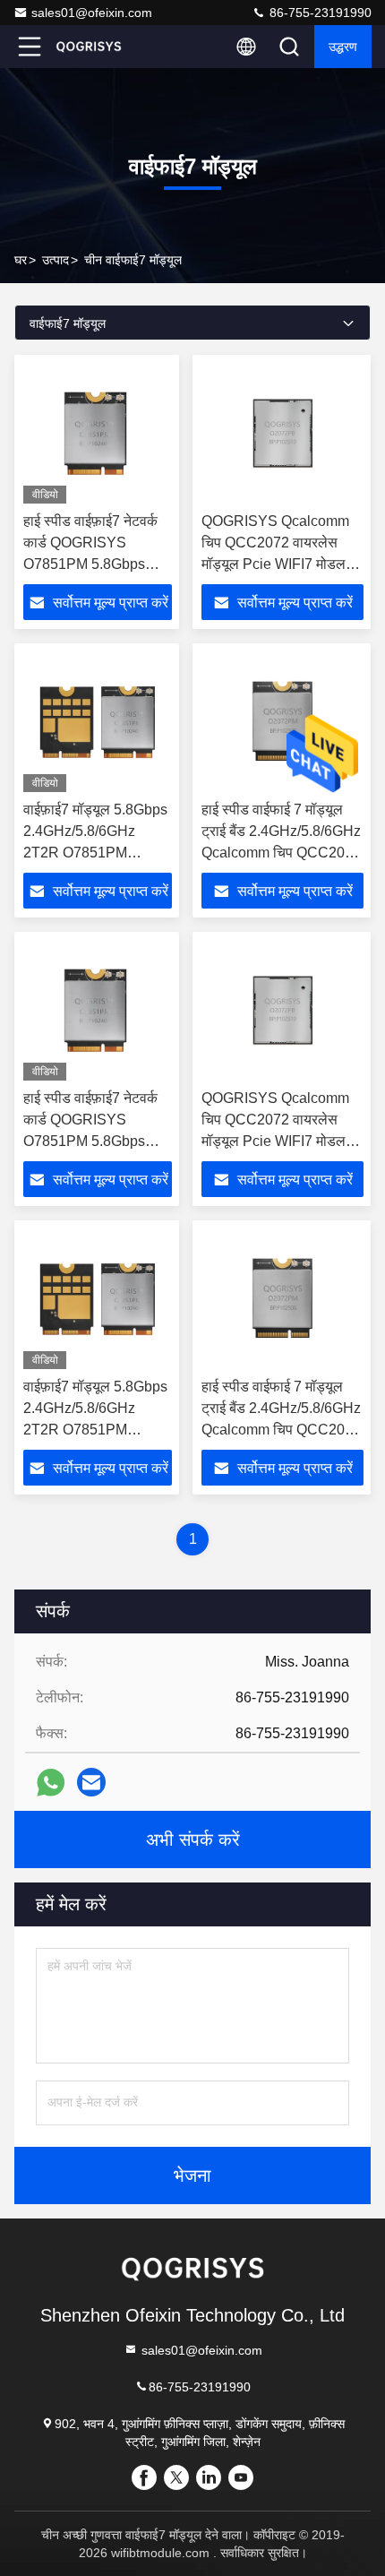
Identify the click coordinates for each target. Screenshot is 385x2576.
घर (21, 260)
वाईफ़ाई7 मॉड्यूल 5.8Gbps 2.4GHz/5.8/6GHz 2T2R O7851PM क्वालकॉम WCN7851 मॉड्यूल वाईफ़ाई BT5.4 (95, 853)
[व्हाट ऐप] (51, 1783)
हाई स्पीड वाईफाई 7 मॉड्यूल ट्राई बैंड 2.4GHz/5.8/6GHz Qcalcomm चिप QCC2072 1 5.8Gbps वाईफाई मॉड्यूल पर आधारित (281, 853)
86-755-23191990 (319, 13)
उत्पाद (56, 260)
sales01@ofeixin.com (92, 13)
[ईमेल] (91, 1782)
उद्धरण (343, 47)
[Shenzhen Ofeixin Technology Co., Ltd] (89, 47)
